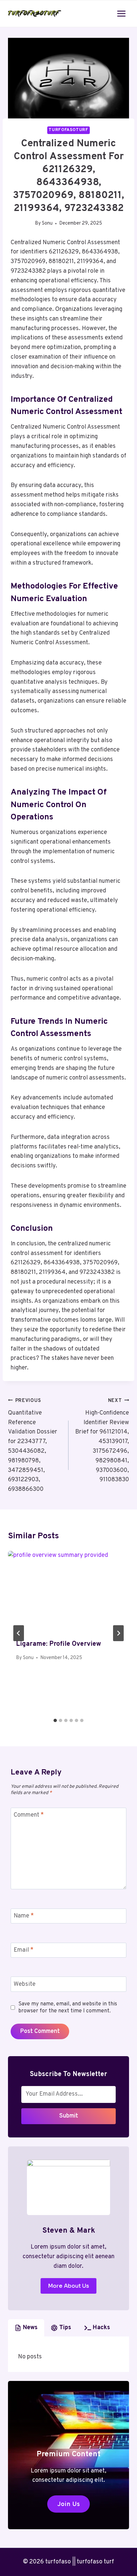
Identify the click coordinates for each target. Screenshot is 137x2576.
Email (24, 1950)
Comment (29, 1815)
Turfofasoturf (68, 130)
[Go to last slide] (19, 1633)
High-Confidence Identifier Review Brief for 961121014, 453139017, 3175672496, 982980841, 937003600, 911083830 (102, 1441)
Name (24, 1916)
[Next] (118, 1633)
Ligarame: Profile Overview (59, 1644)
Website (25, 1984)
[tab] (55, 1720)
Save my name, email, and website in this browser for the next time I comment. (68, 2008)
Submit (69, 2116)
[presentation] (68, 1591)
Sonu (47, 223)
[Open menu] (121, 13)
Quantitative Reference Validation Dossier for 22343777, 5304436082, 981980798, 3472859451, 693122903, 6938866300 (33, 1445)
